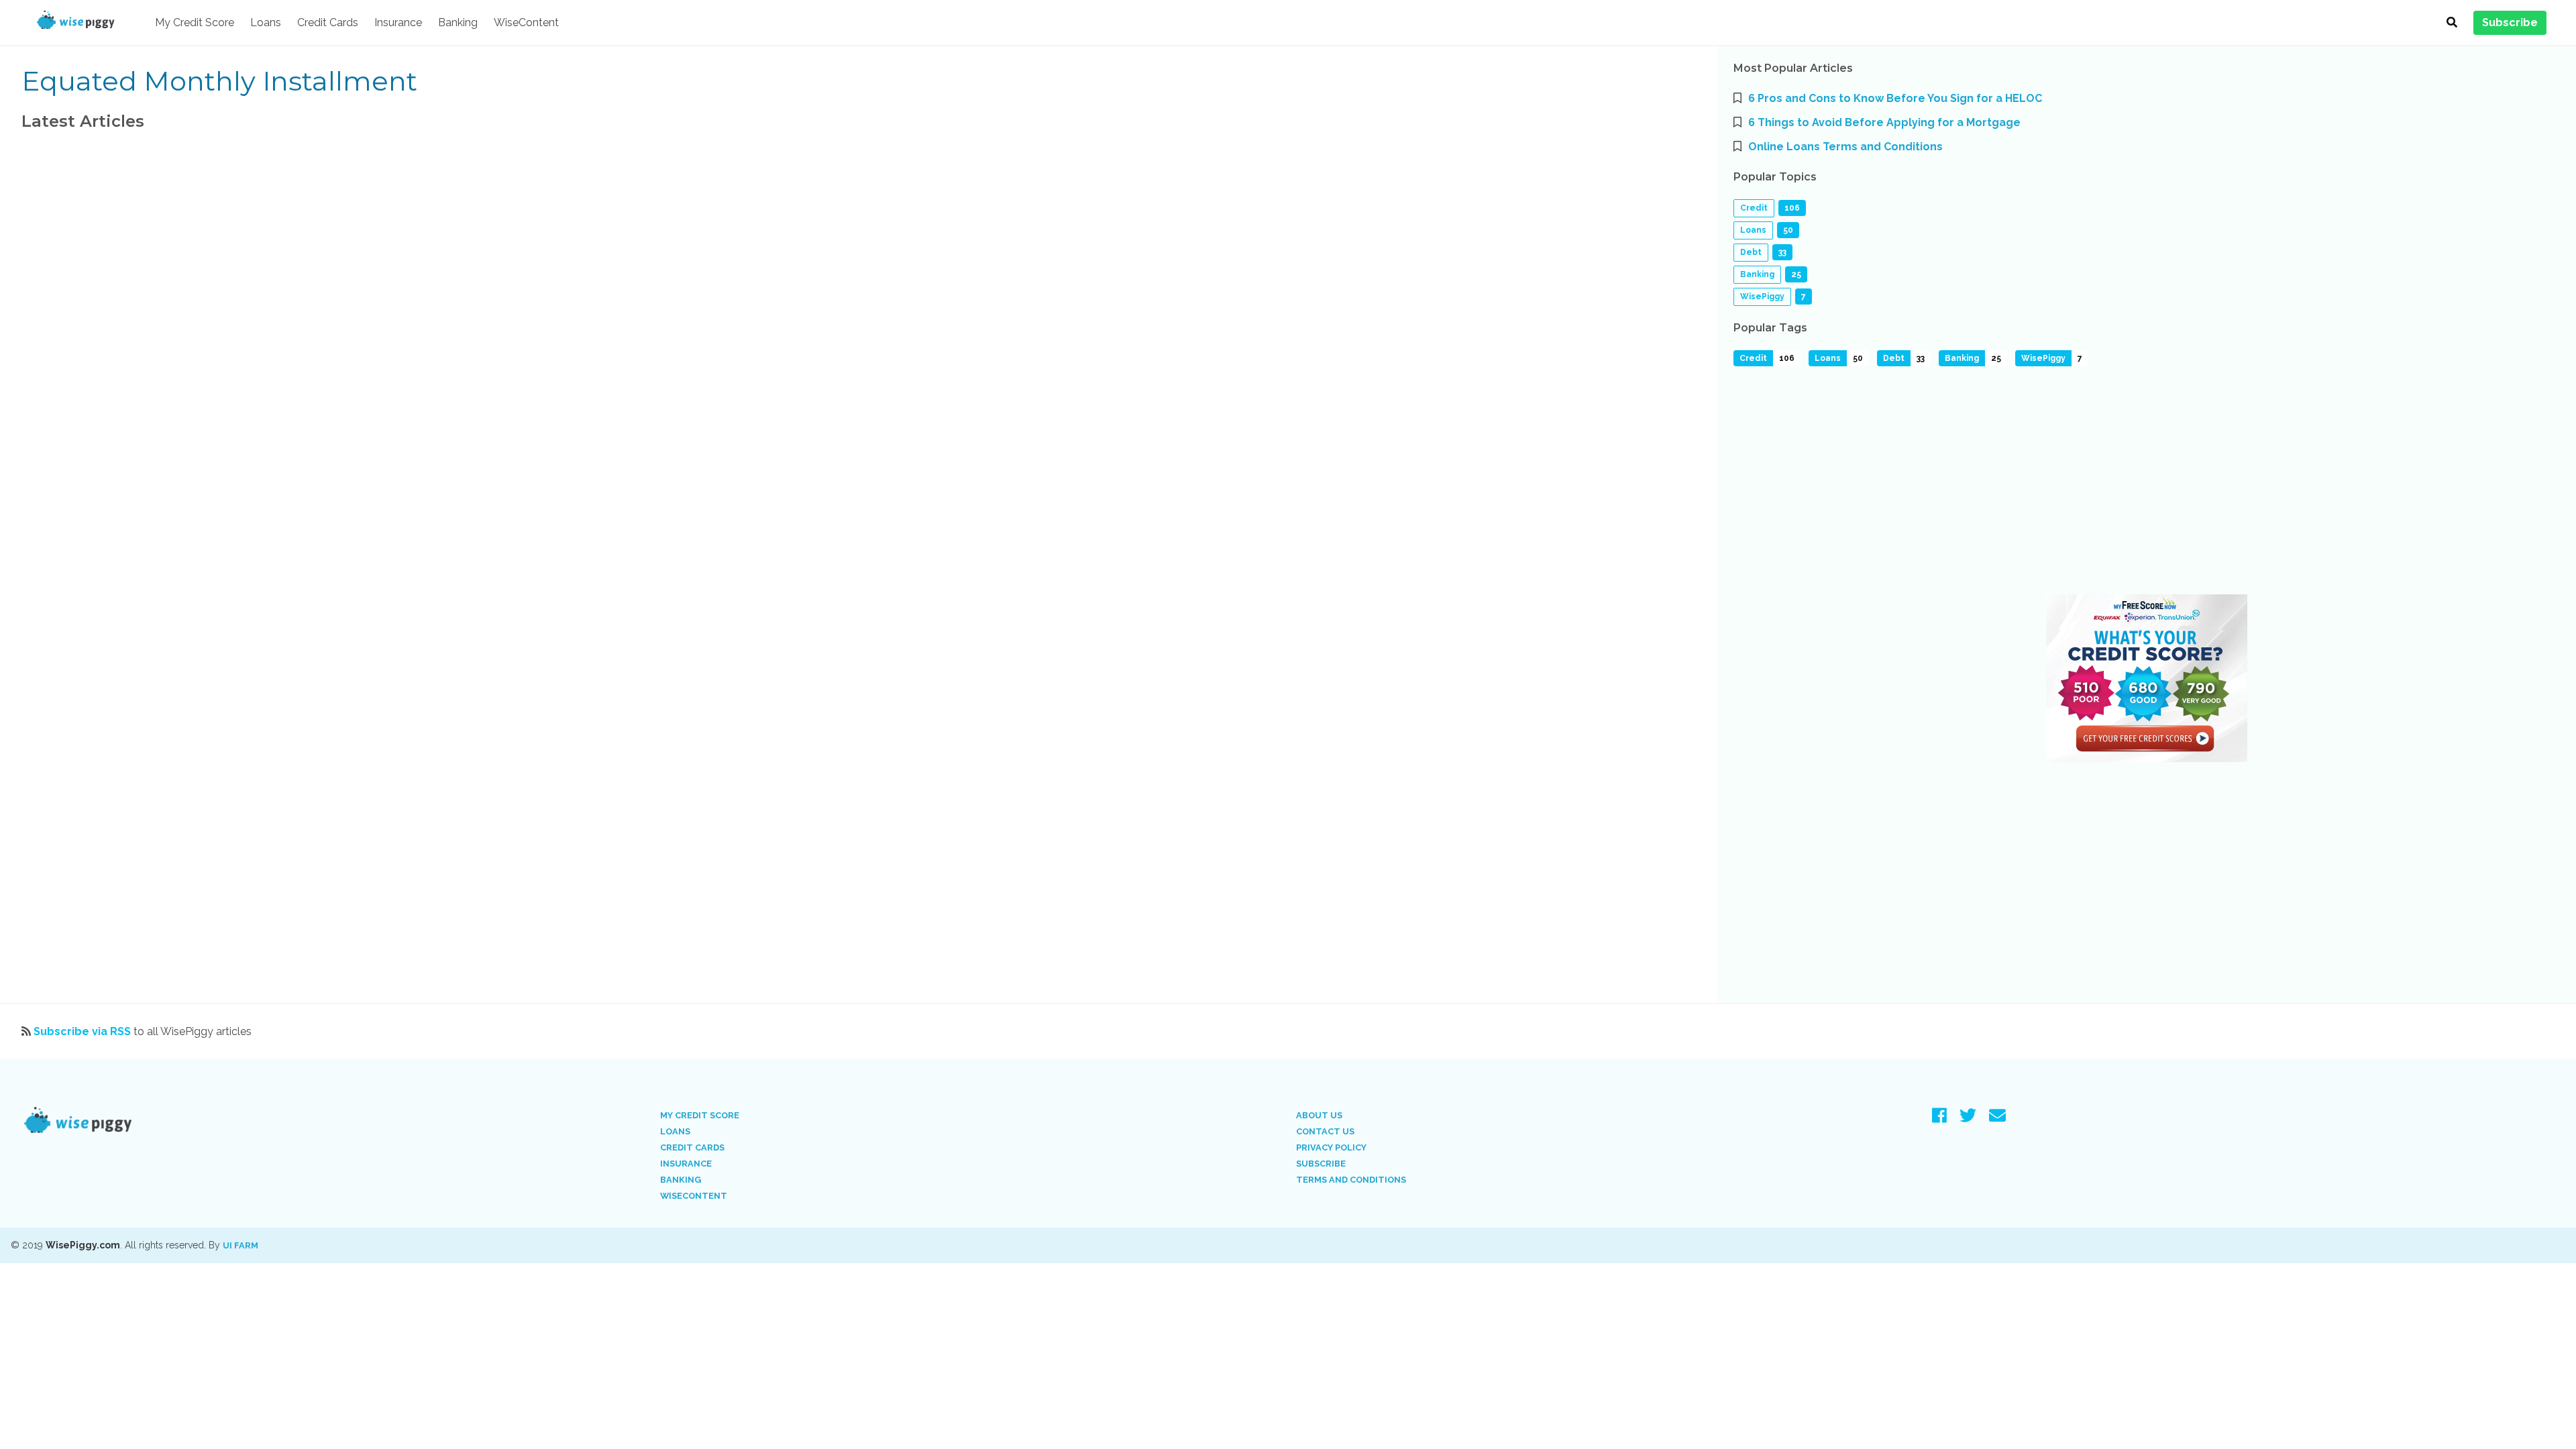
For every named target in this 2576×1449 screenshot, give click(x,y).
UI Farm (240, 1245)
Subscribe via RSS (82, 1031)
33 (1921, 358)
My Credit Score (195, 22)
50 (1858, 358)
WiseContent (526, 22)
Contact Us (1325, 1131)
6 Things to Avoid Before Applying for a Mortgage (1884, 122)
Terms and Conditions (1351, 1180)
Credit (1754, 208)
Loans (266, 22)
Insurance (398, 22)
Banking (458, 22)
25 (1996, 358)
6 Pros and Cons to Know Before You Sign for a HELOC (1895, 98)
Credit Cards (328, 22)
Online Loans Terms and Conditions (1845, 147)
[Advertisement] (2136, 484)
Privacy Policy (1331, 1147)
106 (1787, 358)
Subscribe (1321, 1164)
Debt (1751, 252)
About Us (1319, 1115)
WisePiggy (1762, 297)
